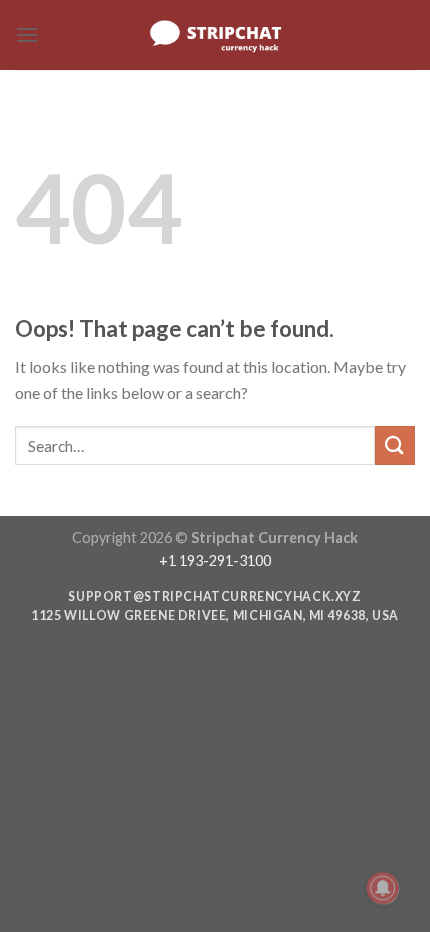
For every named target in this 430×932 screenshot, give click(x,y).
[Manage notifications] (383, 888)
